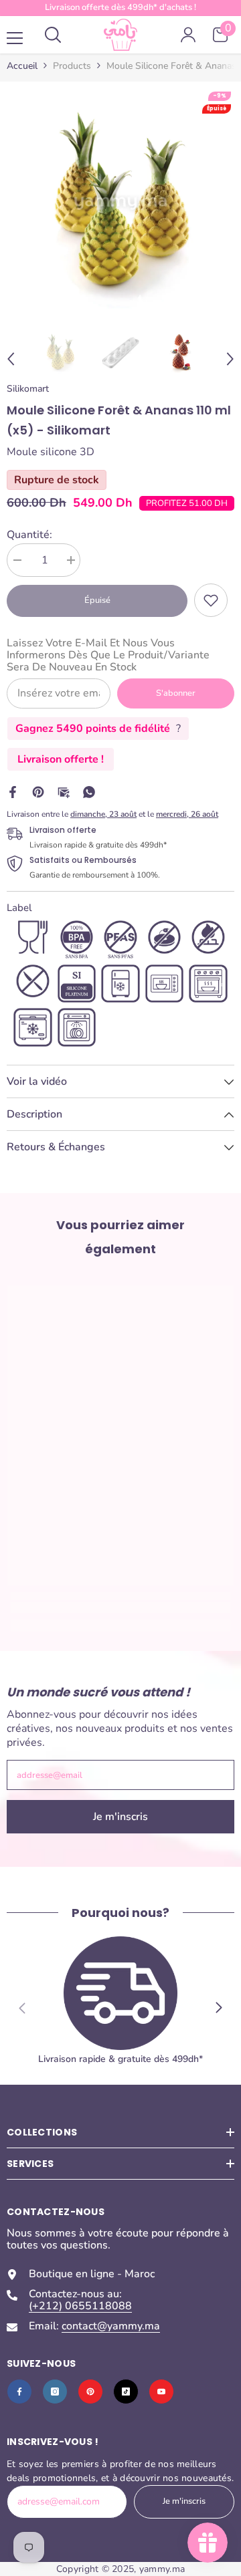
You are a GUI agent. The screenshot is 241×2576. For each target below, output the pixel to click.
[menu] (15, 38)
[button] (11, 359)
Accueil (22, 66)
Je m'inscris (120, 1817)
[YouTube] (161, 2392)
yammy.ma (162, 2569)
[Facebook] (13, 791)
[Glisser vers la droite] (218, 2008)
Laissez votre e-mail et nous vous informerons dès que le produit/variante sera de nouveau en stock (108, 655)
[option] (120, 202)
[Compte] (188, 35)
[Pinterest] (38, 791)
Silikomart (28, 389)
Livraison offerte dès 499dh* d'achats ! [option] (120, 7)
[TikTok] (126, 2392)
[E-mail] (64, 791)
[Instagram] (55, 2392)
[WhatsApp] (89, 791)
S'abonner (176, 693)
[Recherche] (53, 35)
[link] (211, 600)
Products (72, 66)
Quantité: (29, 535)
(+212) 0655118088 (80, 2306)
